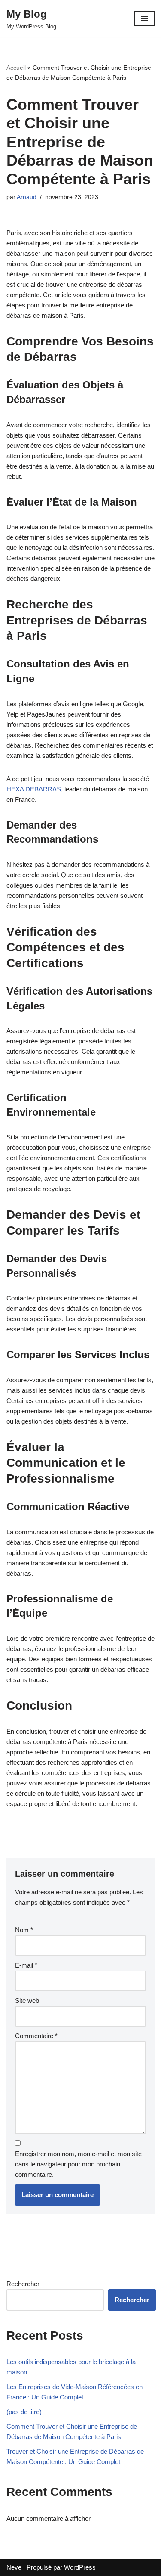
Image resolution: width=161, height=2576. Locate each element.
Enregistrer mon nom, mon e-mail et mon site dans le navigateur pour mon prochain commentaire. (78, 2164)
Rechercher (23, 2284)
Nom (24, 1930)
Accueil (16, 68)
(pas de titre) (24, 2412)
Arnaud (27, 197)
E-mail (26, 1965)
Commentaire (36, 2036)
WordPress (80, 2567)
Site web (27, 2000)
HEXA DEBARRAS (34, 789)
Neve (14, 2567)
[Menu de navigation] (144, 19)
